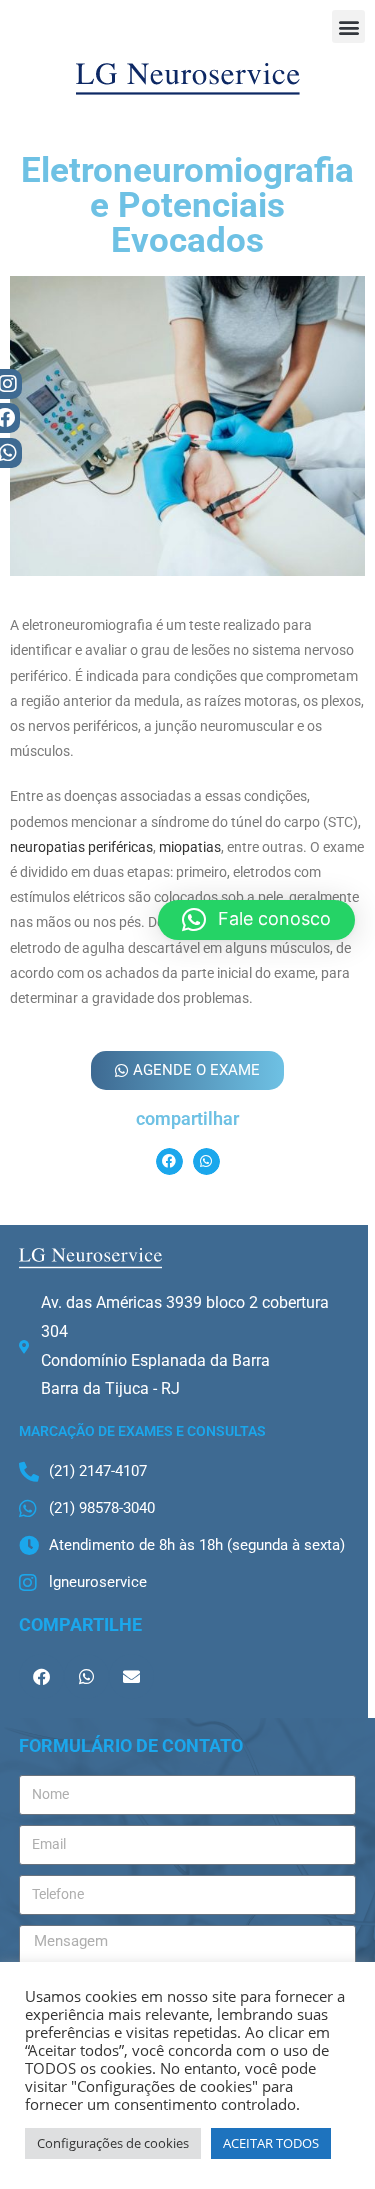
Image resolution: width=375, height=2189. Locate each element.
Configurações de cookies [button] (113, 2143)
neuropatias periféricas (81, 847)
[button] (348, 26)
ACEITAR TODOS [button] (271, 2143)
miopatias (190, 847)
